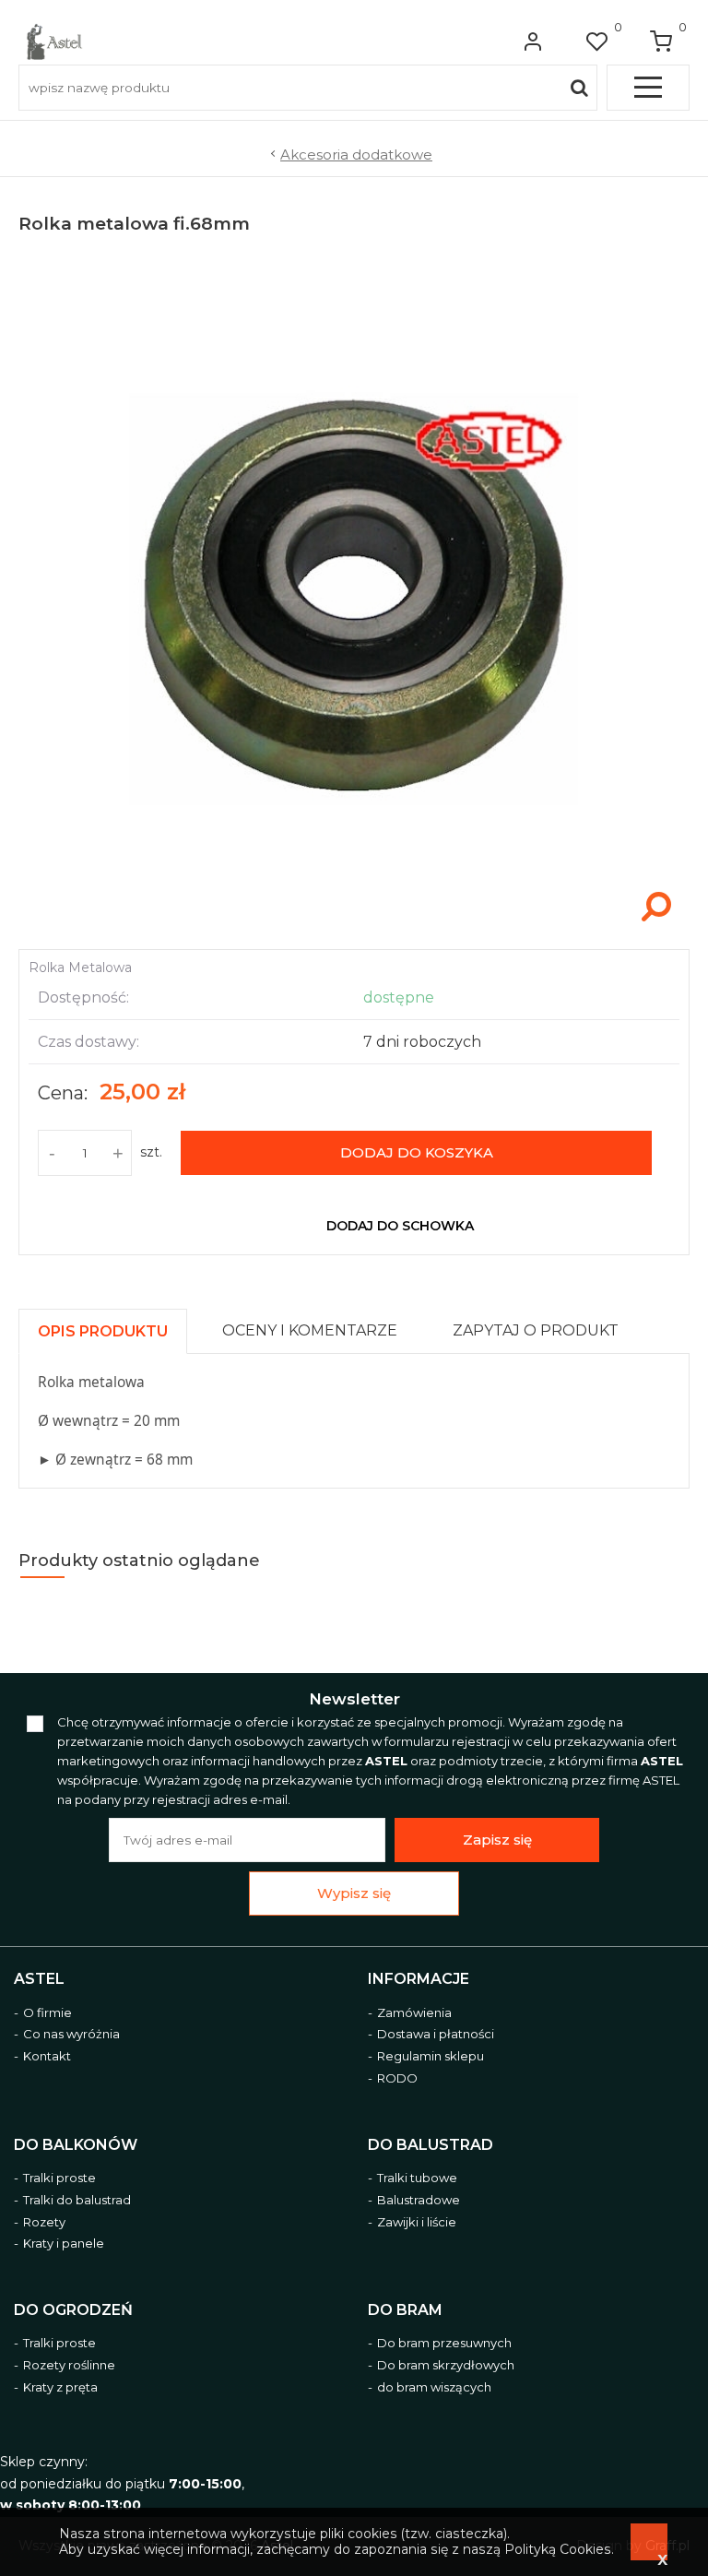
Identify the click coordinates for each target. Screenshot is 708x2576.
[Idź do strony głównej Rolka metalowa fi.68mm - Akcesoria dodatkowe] (54, 42)
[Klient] (533, 42)
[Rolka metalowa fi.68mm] (354, 930)
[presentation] (103, 1331)
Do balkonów (76, 2145)
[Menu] (648, 88)
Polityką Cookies (558, 2549)
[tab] (111, 1327)
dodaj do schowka (400, 1226)
